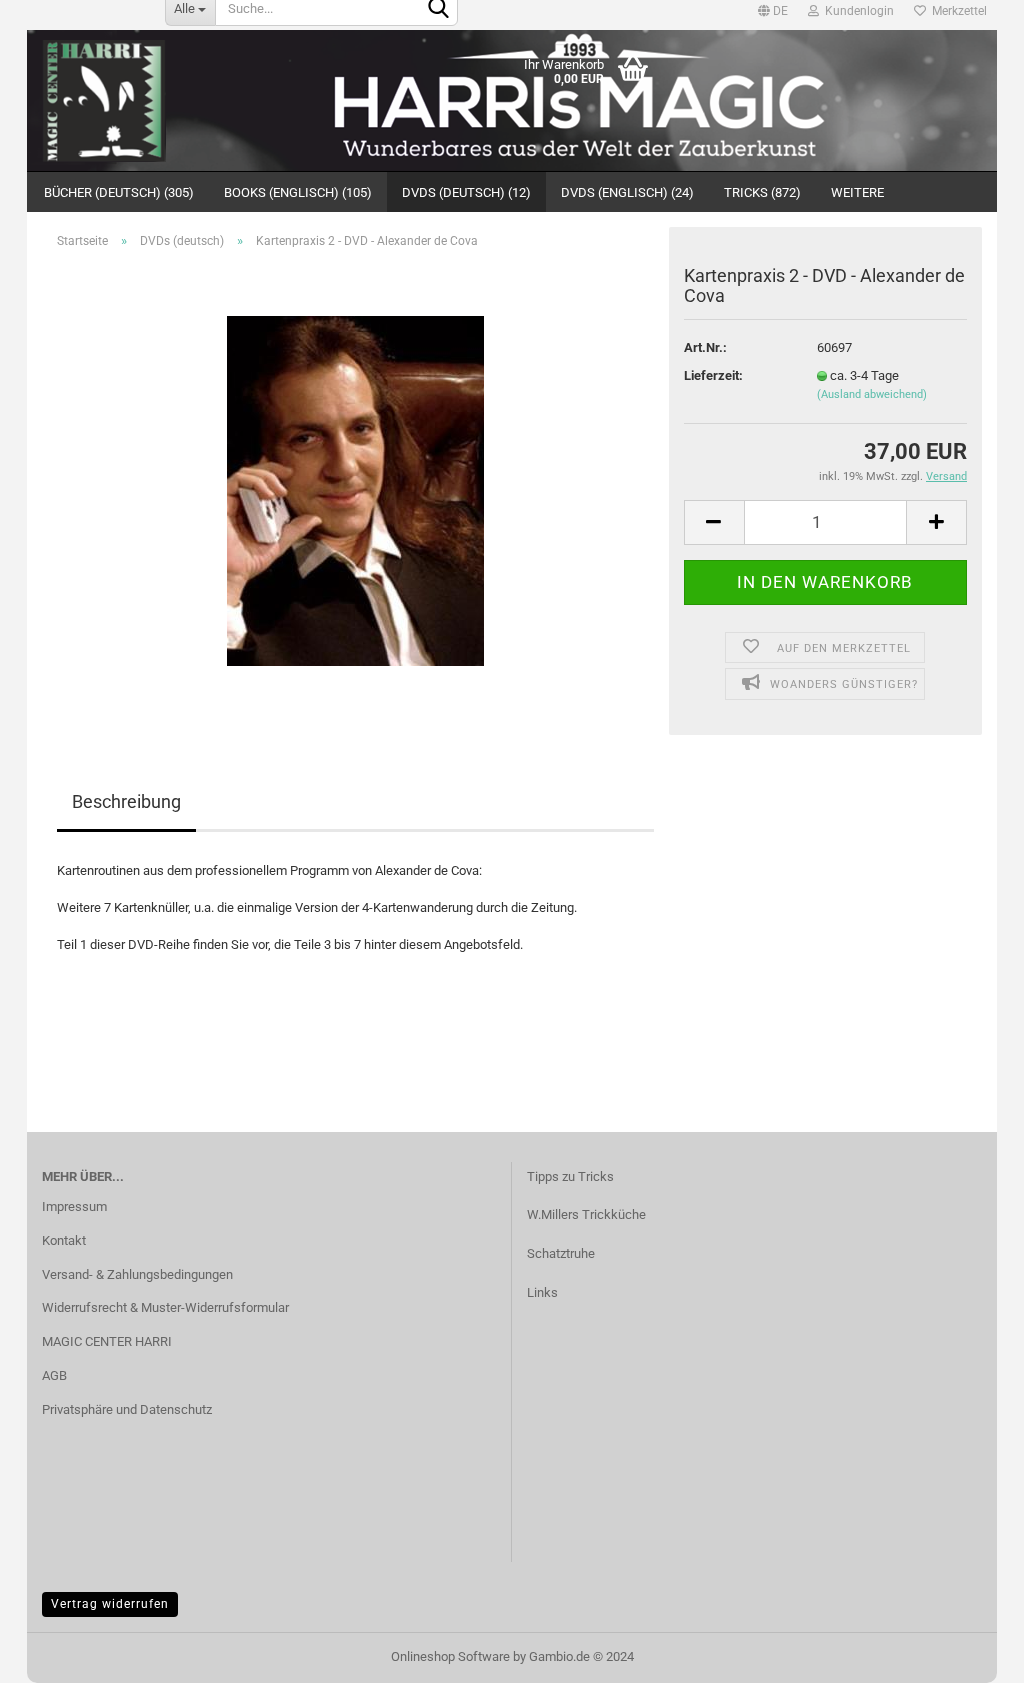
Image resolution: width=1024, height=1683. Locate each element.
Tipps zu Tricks (570, 1176)
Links (542, 1292)
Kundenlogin (856, 11)
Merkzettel (956, 11)
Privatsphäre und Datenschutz (127, 1409)
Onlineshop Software (450, 1656)
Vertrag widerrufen (110, 1604)
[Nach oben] (55, 1653)
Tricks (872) (762, 192)
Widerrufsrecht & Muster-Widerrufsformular (165, 1307)
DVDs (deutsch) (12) (466, 192)
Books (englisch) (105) (298, 192)
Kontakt (64, 1240)
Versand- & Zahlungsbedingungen (137, 1274)
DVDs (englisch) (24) (627, 192)
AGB (54, 1375)
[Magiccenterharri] (148, 101)
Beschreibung (126, 801)
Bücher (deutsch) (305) (119, 192)
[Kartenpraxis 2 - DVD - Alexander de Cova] (355, 489)
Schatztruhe (561, 1253)
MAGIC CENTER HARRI (107, 1341)
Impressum (74, 1206)
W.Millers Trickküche (586, 1214)
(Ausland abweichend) (872, 394)
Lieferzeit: (713, 375)
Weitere (857, 192)
